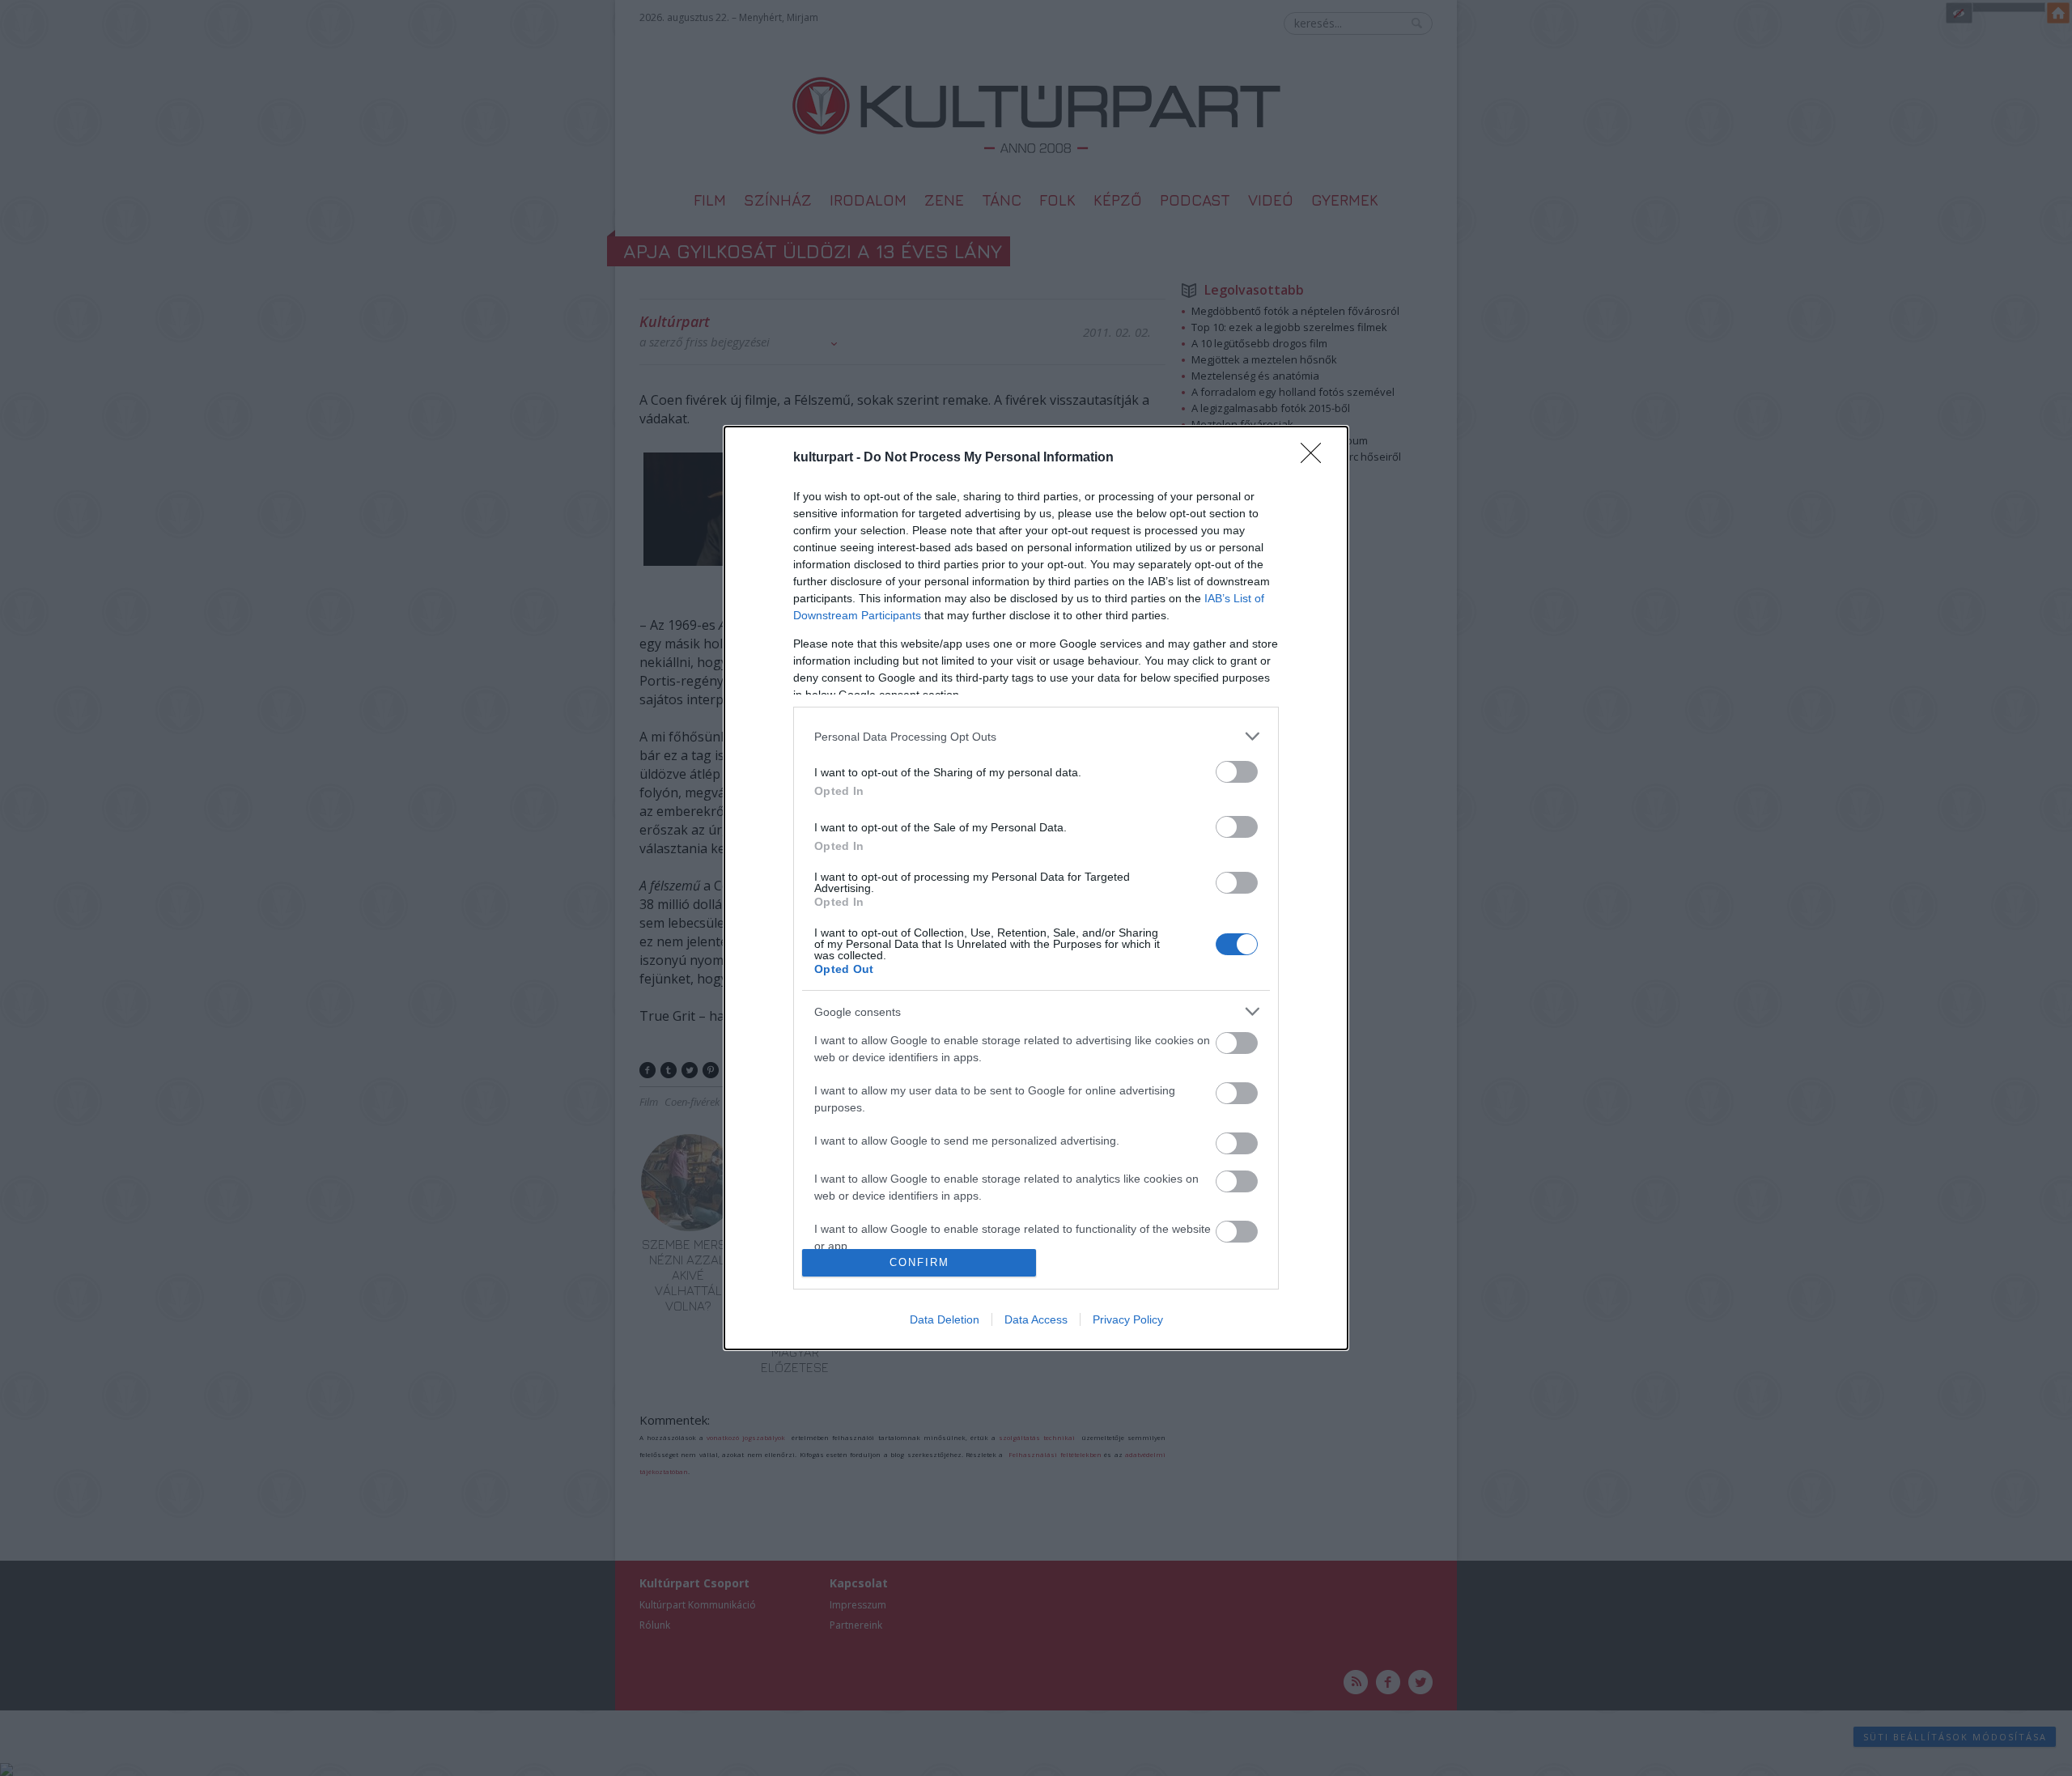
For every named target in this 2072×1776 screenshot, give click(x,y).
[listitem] (1036, 736)
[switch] (1237, 772)
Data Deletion (945, 1319)
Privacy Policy (1128, 1319)
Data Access (1036, 1319)
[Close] (1316, 458)
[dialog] (1036, 888)
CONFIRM (919, 1262)
